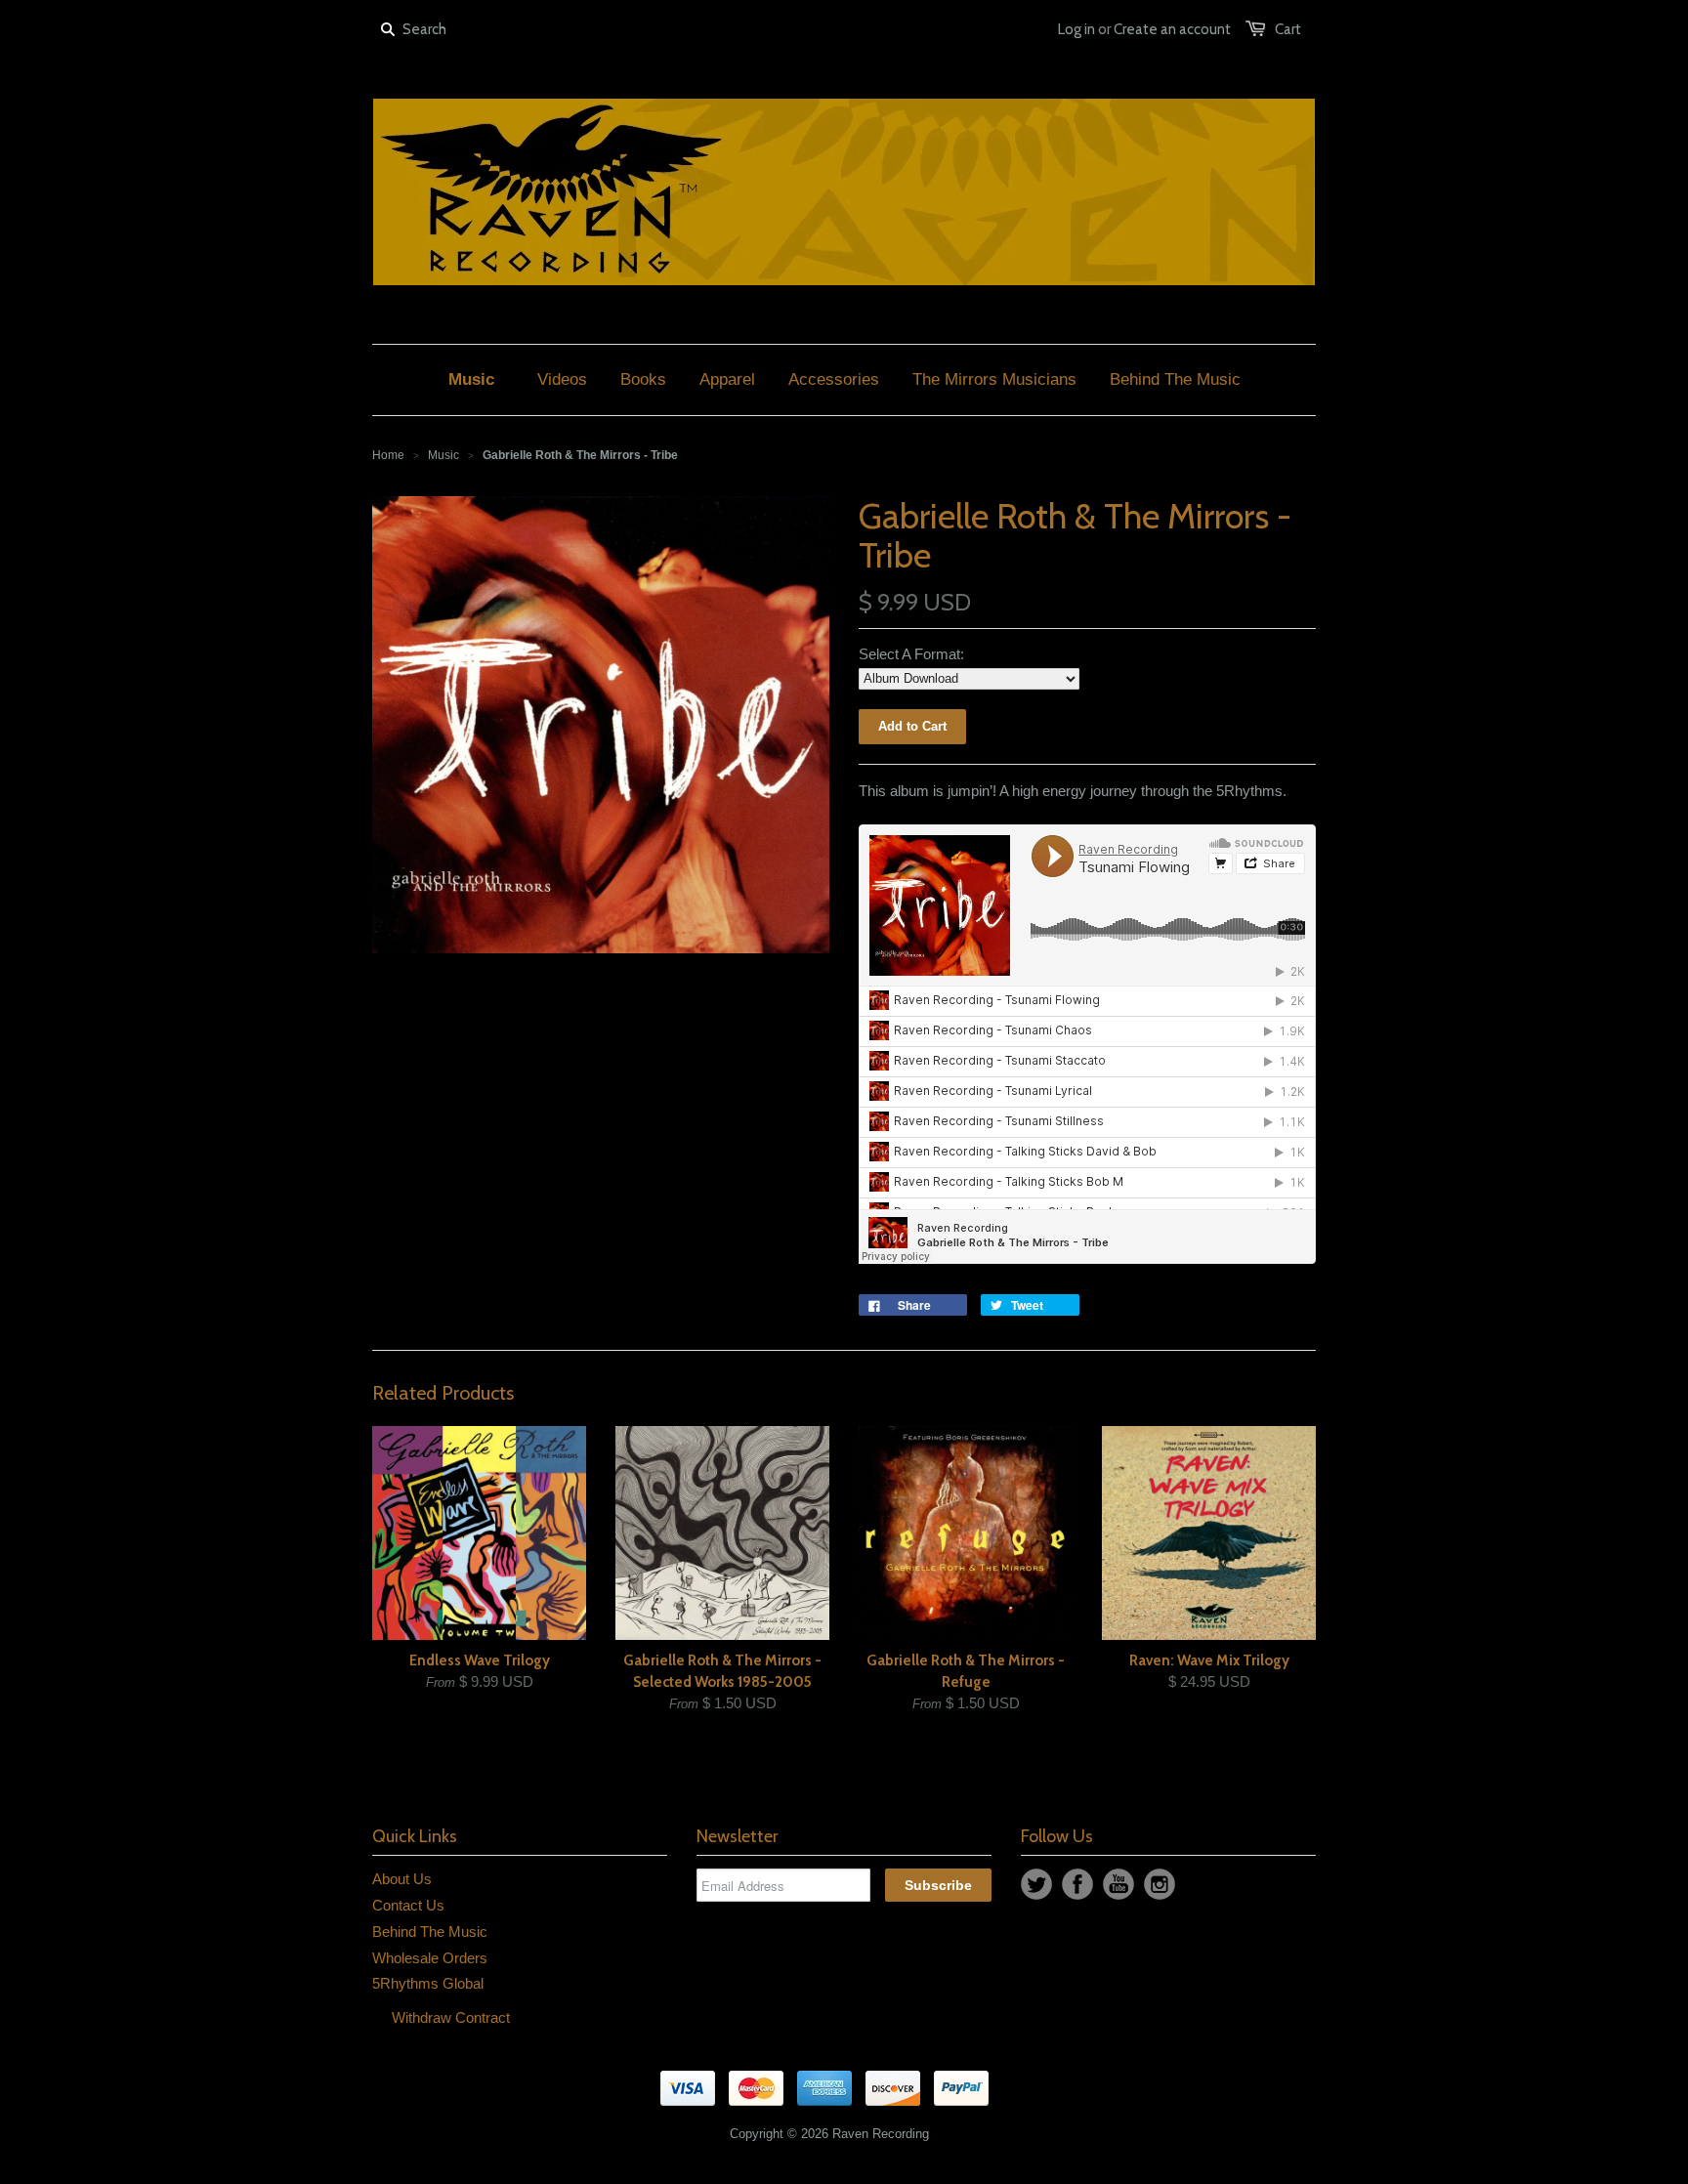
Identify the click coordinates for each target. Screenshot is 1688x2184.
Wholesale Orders (430, 1958)
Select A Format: (911, 654)
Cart (1288, 29)
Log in (1076, 29)
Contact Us (408, 1905)
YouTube (1118, 1884)
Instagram (1160, 1884)
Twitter (1036, 1884)
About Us (402, 1879)
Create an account (1172, 29)
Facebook (1077, 1884)
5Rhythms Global (428, 1983)
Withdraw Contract (451, 2017)
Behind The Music (430, 1932)
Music (443, 455)
